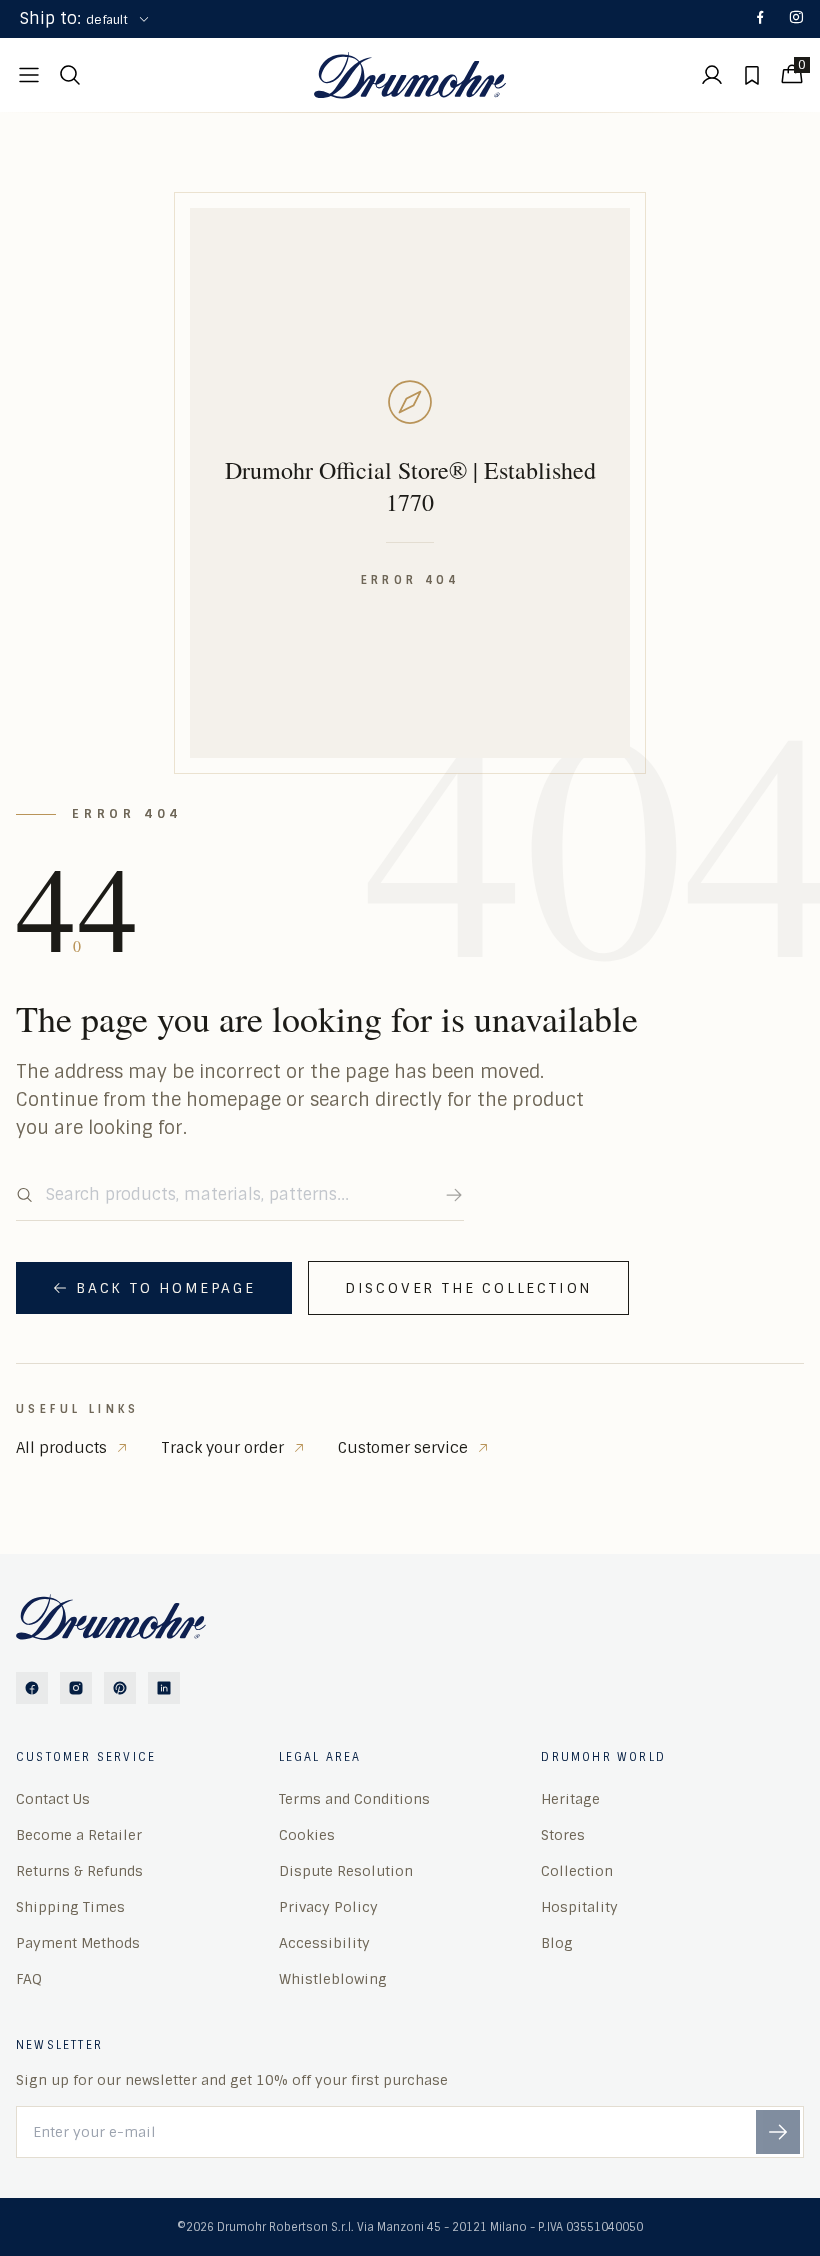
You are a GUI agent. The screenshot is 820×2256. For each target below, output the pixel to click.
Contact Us (53, 1799)
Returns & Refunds (79, 1871)
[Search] (454, 1195)
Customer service (403, 1448)
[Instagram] (796, 19)
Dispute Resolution (346, 1871)
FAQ (29, 1979)
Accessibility (324, 1943)
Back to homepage (166, 1288)
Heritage (570, 1799)
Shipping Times (70, 1907)
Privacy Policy (328, 1907)
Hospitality (579, 1907)
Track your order (222, 1448)
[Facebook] (760, 19)
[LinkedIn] (164, 1688)
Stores (563, 1835)
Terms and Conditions (354, 1799)
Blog (557, 1943)
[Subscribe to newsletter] (778, 2132)
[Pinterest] (120, 1688)
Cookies (307, 1835)
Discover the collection (468, 1288)
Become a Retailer (79, 1835)
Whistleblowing (333, 1979)
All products (61, 1448)
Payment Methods (78, 1943)
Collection (577, 1871)
